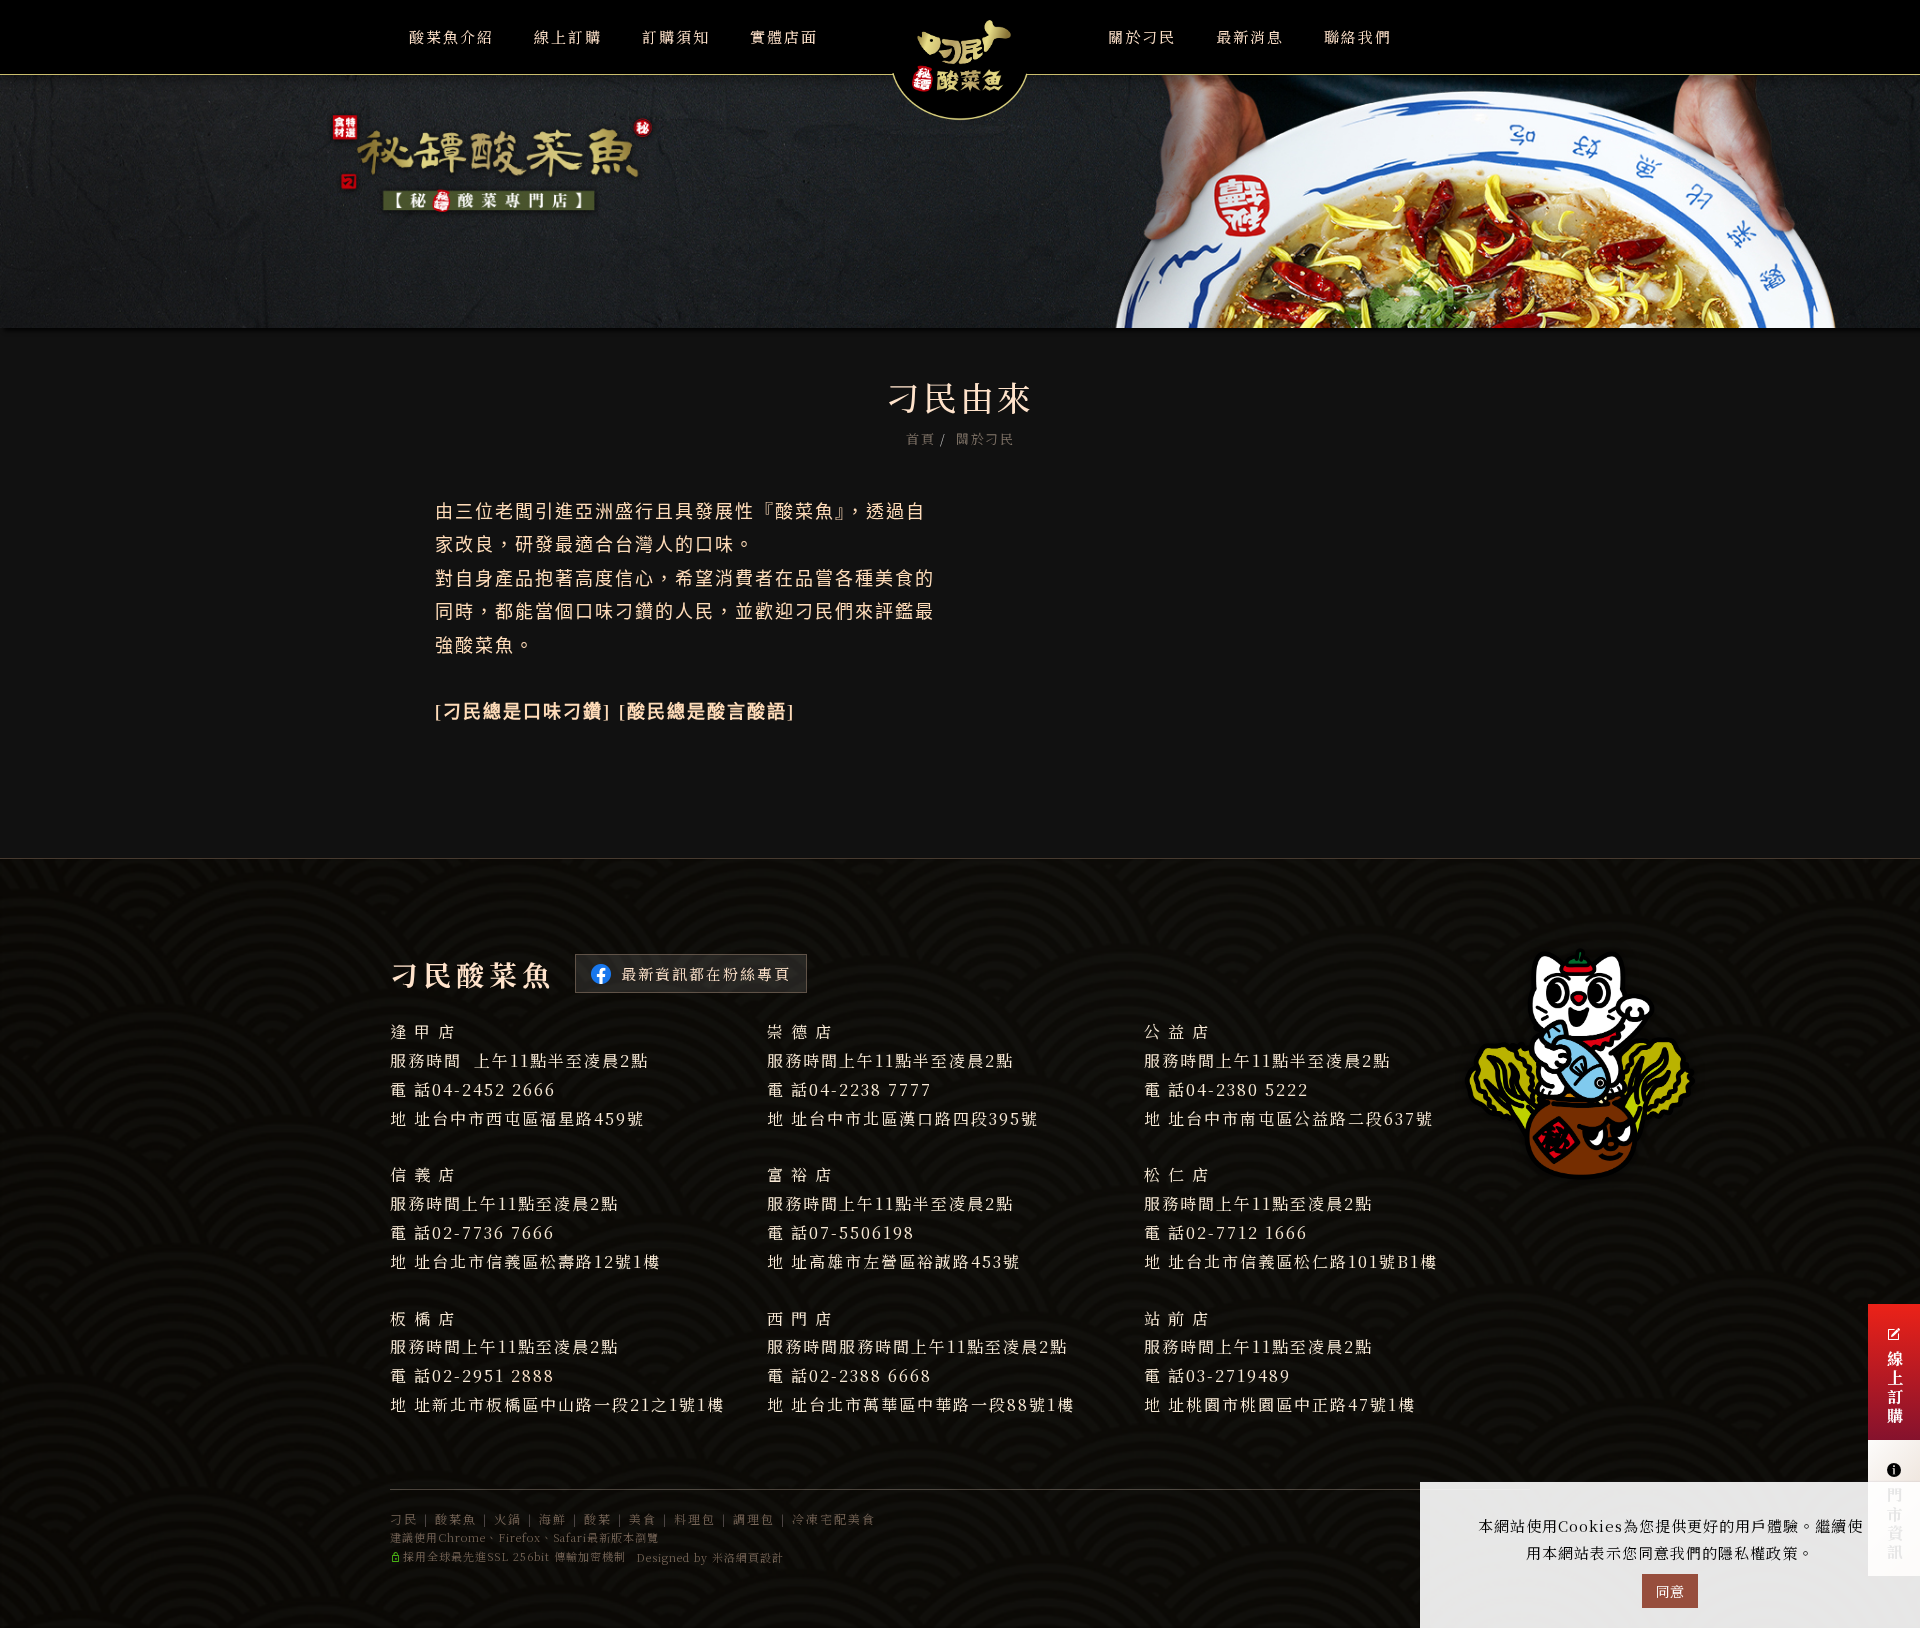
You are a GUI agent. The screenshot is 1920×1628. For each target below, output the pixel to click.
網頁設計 (760, 1557)
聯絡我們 (1358, 36)
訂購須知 (676, 36)
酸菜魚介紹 (451, 36)
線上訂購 (568, 36)
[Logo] (960, 58)
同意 (1670, 1591)
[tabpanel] (960, 164)
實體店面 (784, 36)
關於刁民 (1142, 36)
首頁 (920, 438)
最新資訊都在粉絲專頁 (706, 973)
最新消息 (1250, 36)
